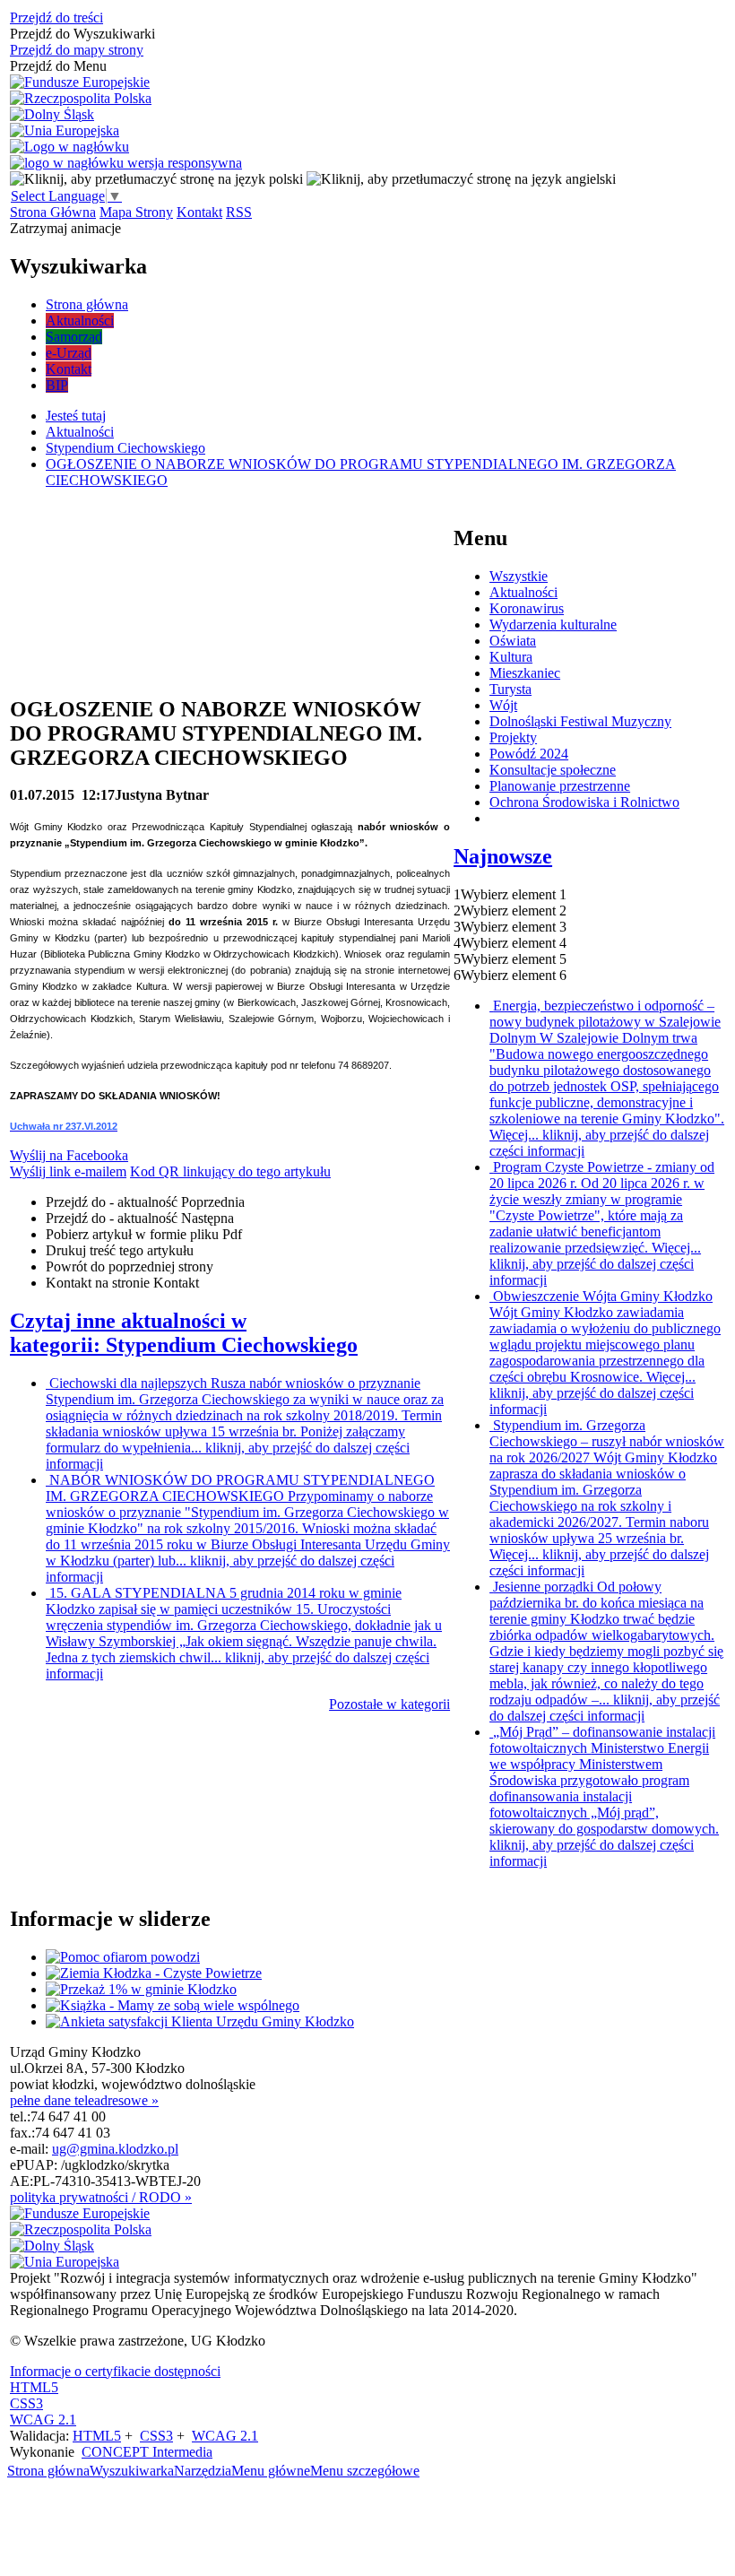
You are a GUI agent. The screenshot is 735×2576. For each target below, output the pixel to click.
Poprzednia (145, 1202)
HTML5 (34, 2387)
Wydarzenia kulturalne (553, 624)
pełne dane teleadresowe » (84, 2100)
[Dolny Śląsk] (52, 115)
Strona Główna (53, 212)
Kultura (511, 657)
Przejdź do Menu (58, 66)
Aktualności (523, 592)
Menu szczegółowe (365, 2471)
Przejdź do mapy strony (77, 50)
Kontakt (199, 212)
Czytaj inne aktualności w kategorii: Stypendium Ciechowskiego (184, 1333)
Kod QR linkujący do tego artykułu (230, 1171)
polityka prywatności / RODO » (101, 2197)
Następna (140, 1218)
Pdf (144, 1234)
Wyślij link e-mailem (68, 1171)
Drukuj (120, 1250)
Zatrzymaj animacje (65, 228)
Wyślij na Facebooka (69, 1155)
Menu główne (271, 2471)
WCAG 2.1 (43, 2420)
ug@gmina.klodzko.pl (115, 2149)
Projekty (513, 737)
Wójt (503, 705)
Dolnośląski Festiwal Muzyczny (580, 721)
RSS (239, 212)
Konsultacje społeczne (553, 770)
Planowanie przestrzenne (560, 786)
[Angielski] (461, 179)
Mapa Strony (136, 212)
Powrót (130, 1266)
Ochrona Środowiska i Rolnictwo (584, 802)
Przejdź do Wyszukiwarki (82, 34)
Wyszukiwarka (132, 2471)
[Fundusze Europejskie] (80, 82)
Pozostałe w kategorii (389, 1704)
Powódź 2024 (529, 754)
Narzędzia (203, 2471)
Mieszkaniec (525, 673)
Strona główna (48, 2471)
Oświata (513, 641)
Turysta (510, 689)
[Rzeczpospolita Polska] (81, 99)
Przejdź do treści (56, 17)
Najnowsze (503, 856)
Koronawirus (527, 608)
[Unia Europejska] (65, 131)
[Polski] (156, 179)
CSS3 (26, 2403)
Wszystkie (519, 576)
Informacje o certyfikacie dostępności (115, 2371)
